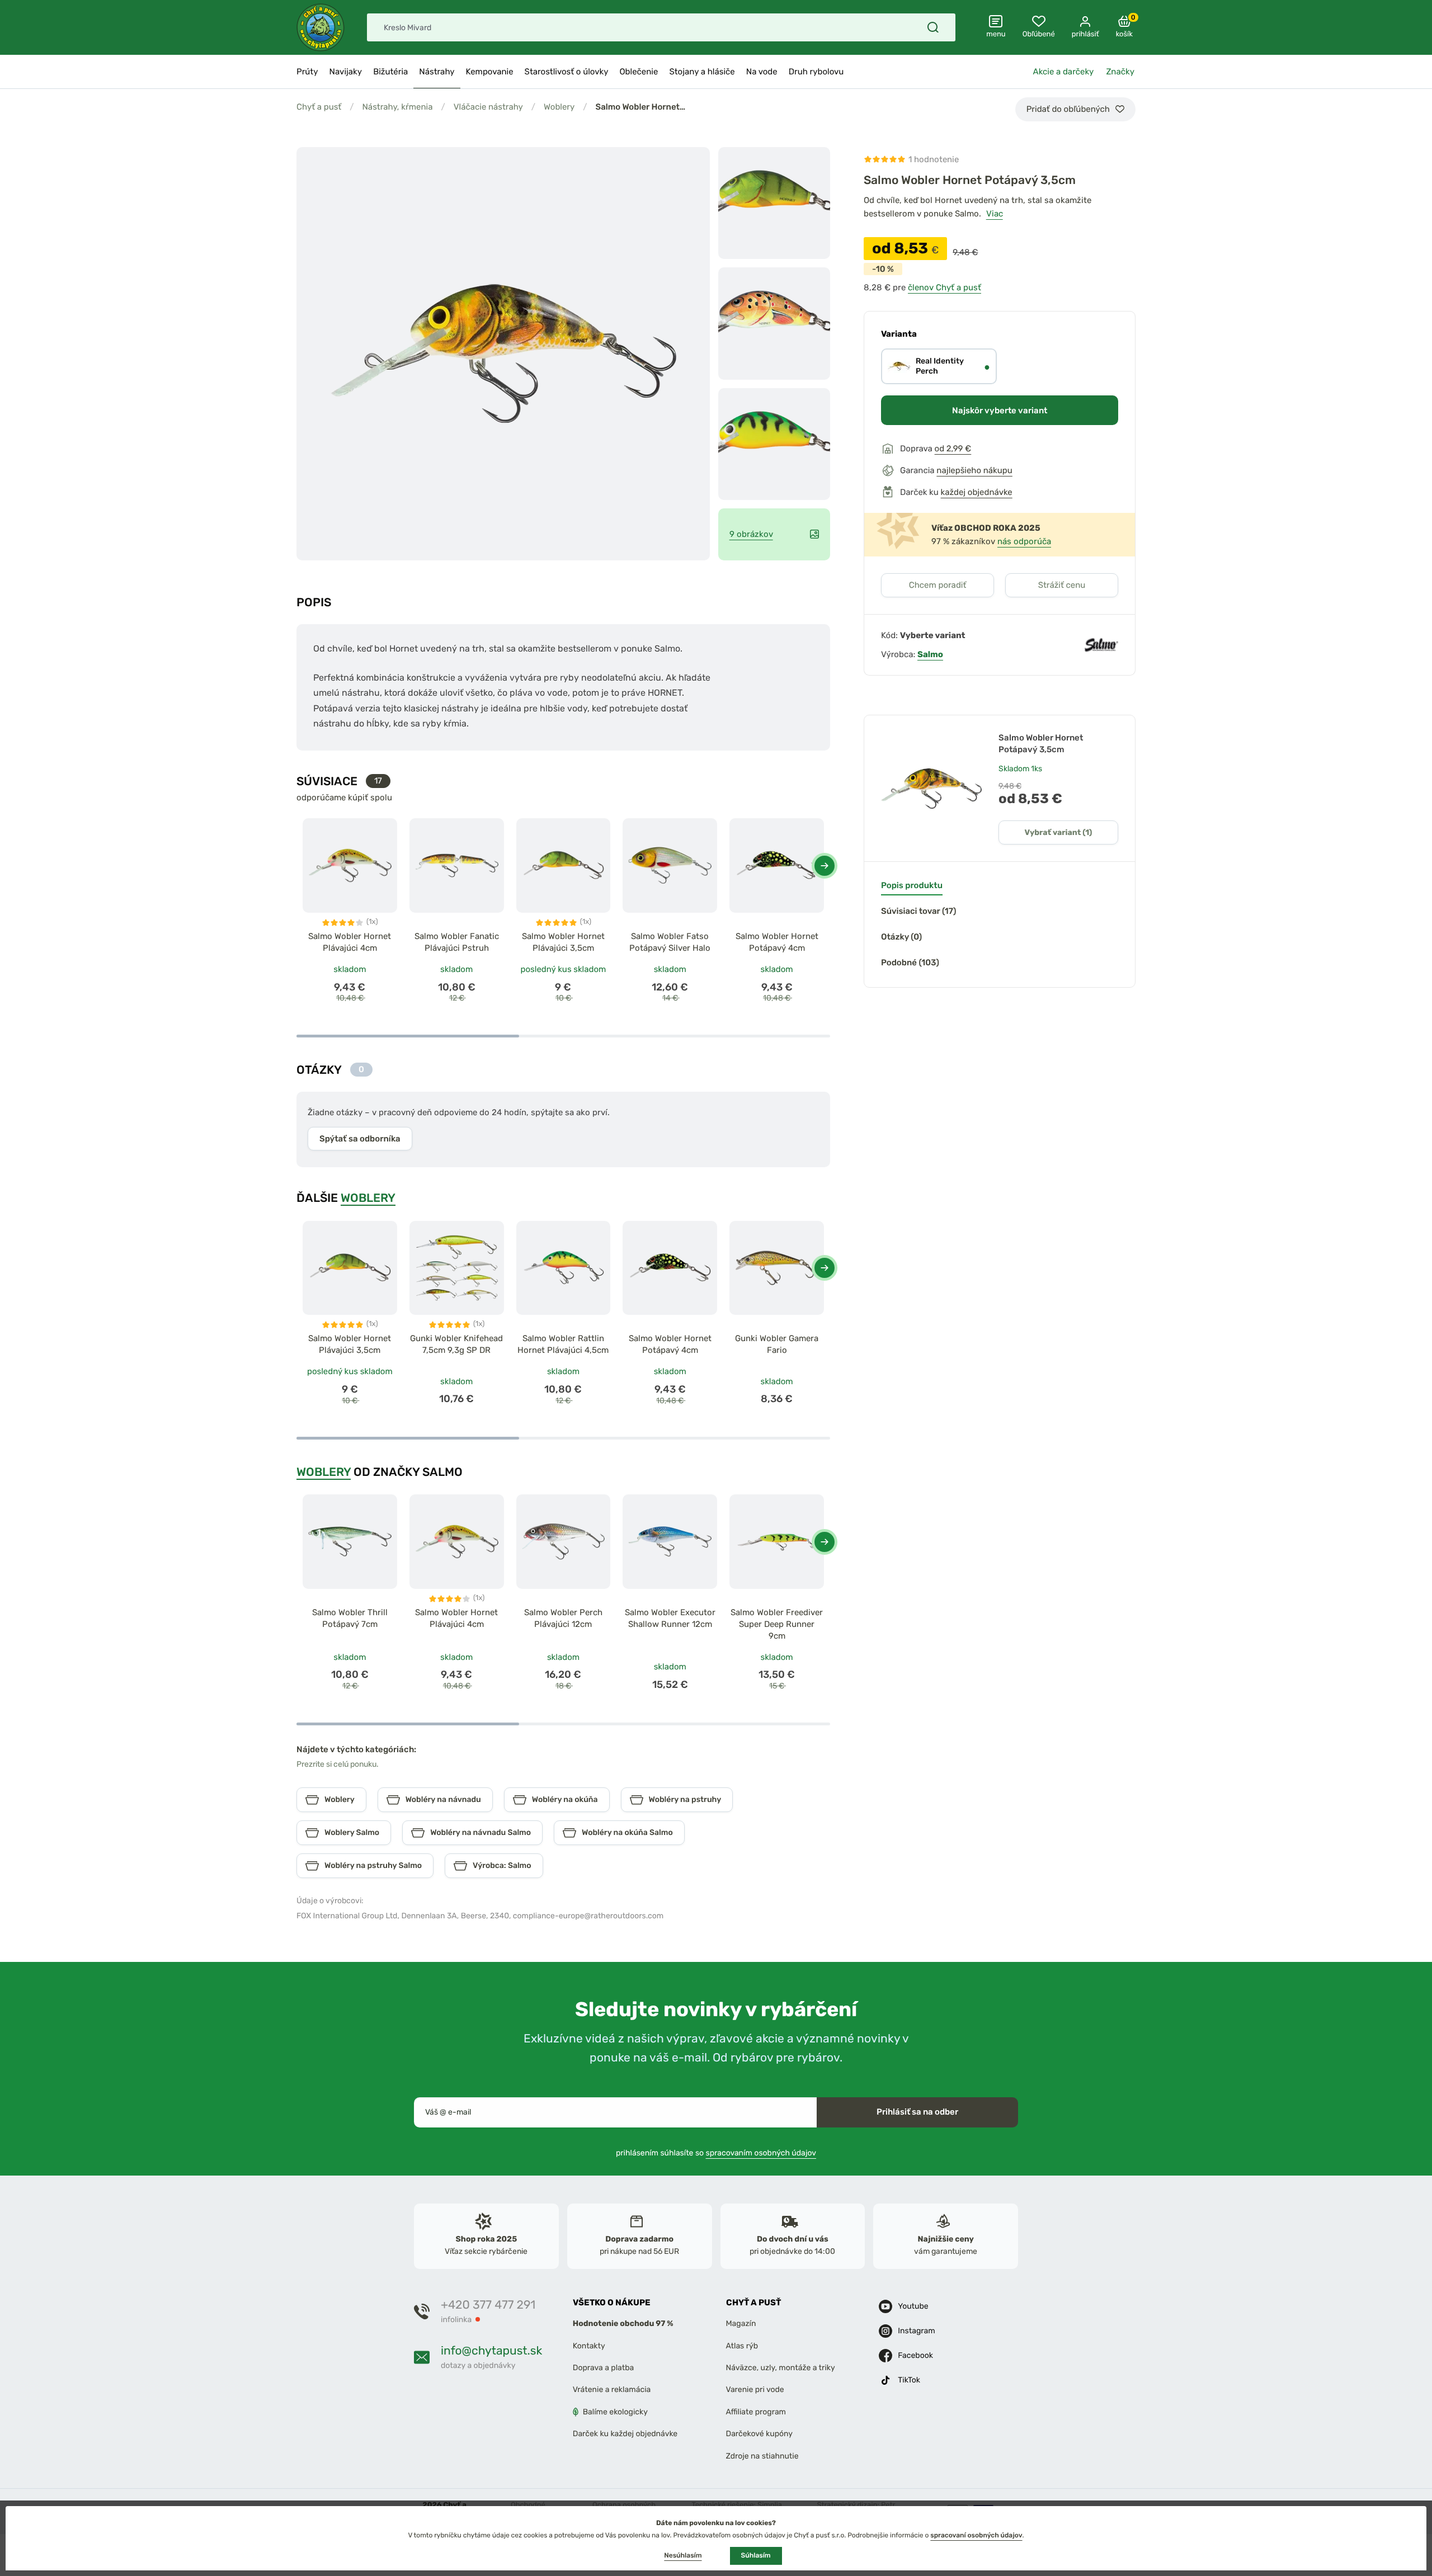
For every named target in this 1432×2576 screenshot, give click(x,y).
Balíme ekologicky (615, 2412)
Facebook (915, 2355)
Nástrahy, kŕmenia (397, 107)
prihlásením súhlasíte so (716, 2152)
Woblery (559, 107)
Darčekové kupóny (760, 2434)
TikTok (909, 2380)
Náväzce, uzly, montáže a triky (781, 2368)
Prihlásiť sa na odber (917, 2112)
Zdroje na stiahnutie (762, 2455)
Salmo (930, 654)
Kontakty (589, 2346)
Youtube (913, 2306)
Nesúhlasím (683, 2555)
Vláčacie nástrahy (488, 107)
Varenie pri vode (755, 2389)
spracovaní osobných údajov (976, 2535)
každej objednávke (977, 492)
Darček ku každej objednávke (625, 2434)
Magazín (741, 2323)
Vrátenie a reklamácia (612, 2389)
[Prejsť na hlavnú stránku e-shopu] (321, 27)
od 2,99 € (953, 449)
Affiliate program (756, 2412)
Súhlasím (756, 2555)
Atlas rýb (742, 2346)
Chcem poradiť (938, 585)
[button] (825, 866)
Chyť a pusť (319, 107)
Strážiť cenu (1062, 585)
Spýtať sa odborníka (360, 1139)
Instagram (916, 2331)
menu (996, 34)
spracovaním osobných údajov (761, 2152)
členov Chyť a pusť (945, 287)
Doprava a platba (604, 2368)
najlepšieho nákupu (974, 470)
